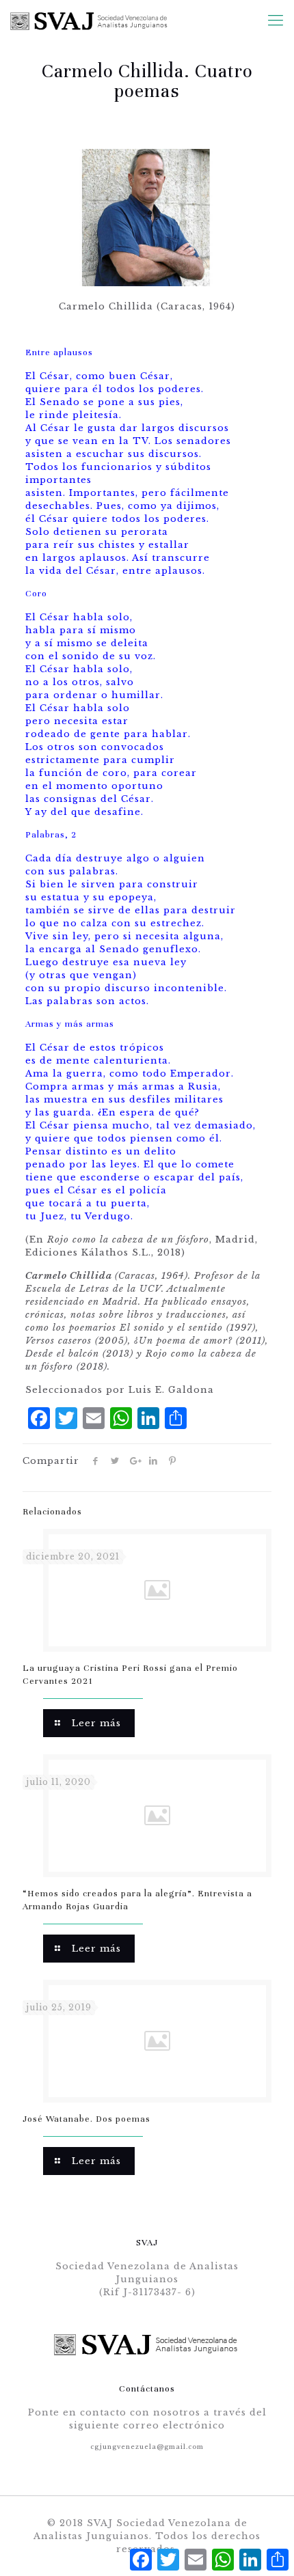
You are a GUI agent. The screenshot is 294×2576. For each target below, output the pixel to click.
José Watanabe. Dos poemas (86, 2119)
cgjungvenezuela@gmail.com (147, 2447)
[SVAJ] (86, 20)
